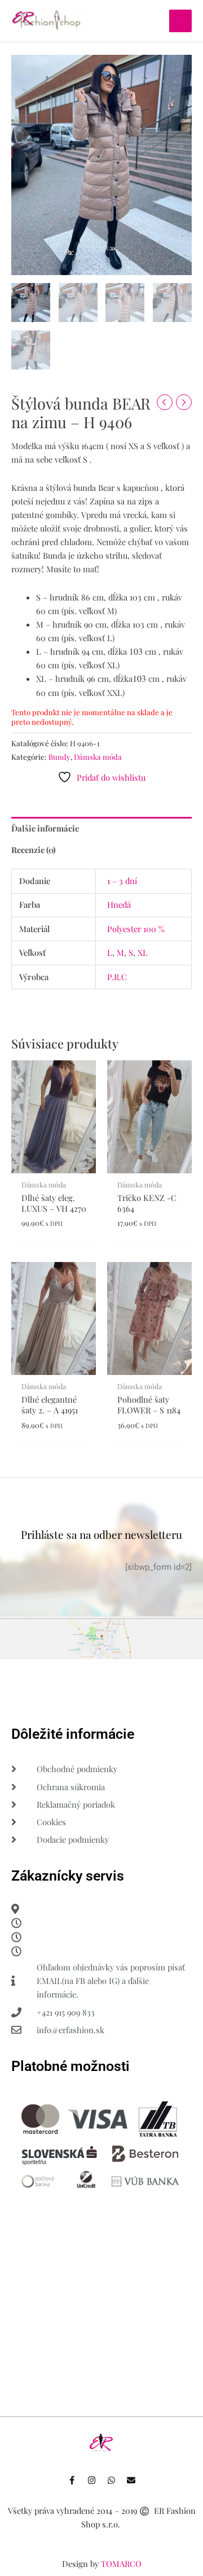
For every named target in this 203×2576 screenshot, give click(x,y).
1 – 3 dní (122, 881)
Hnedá (119, 904)
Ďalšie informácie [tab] (45, 828)
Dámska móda (98, 757)
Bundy (59, 757)
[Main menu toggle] (180, 21)
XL (143, 952)
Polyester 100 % (136, 929)
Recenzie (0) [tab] (34, 850)
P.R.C (117, 977)
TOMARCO (121, 2564)
